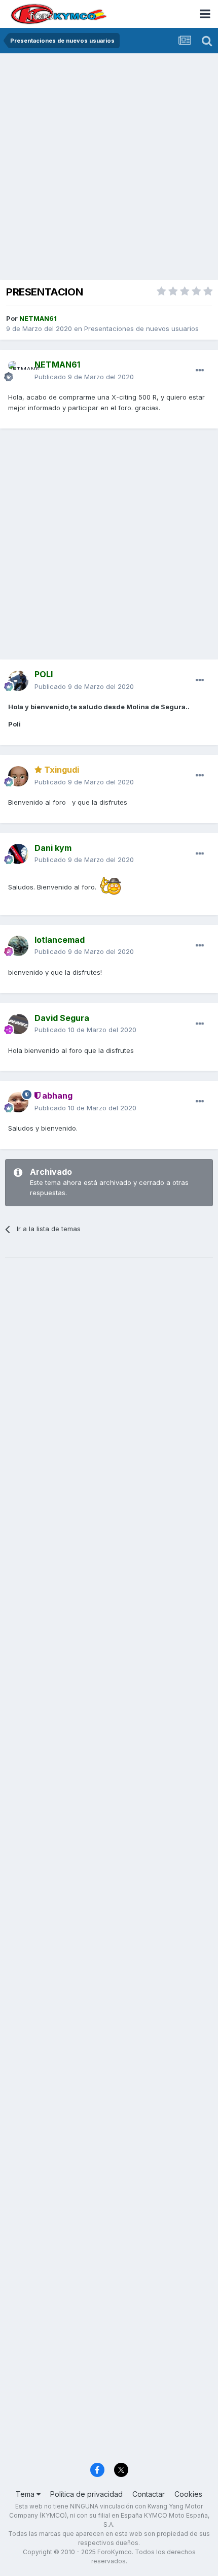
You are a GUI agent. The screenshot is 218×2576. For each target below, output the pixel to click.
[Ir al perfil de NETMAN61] (18, 371)
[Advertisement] (109, 168)
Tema (26, 2494)
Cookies (188, 2494)
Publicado (84, 377)
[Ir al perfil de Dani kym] (18, 854)
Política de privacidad (86, 2494)
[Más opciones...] (200, 371)
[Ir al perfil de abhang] (18, 1102)
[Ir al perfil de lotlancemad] (18, 946)
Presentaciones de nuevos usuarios (141, 328)
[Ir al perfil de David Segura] (18, 1024)
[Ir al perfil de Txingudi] (18, 776)
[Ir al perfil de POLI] (18, 681)
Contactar (149, 2494)
